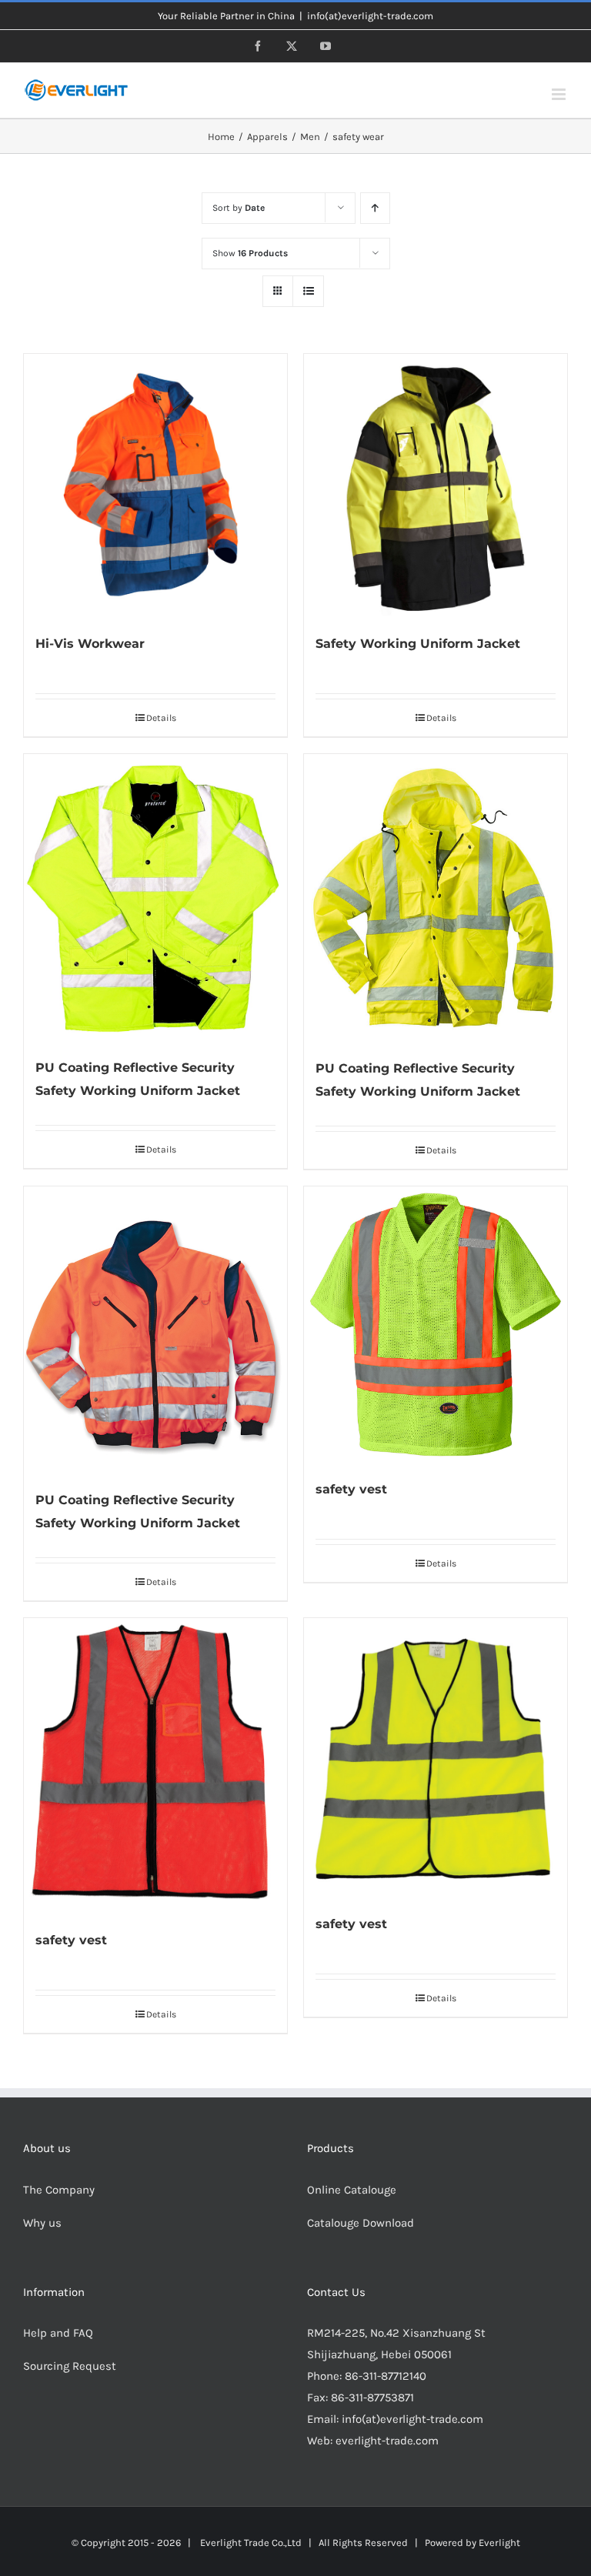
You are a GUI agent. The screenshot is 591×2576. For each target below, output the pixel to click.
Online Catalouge (352, 2190)
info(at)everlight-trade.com (370, 16)
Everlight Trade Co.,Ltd (251, 2543)
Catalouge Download (362, 2223)
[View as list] (308, 291)
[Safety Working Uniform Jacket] (436, 486)
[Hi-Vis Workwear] (155, 486)
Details (161, 718)
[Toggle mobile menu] (560, 94)
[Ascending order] (375, 208)
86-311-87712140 (386, 2376)
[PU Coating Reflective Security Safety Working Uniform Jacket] (155, 898)
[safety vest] (436, 1325)
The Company (59, 2190)
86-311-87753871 (372, 2397)
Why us (42, 2223)
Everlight (499, 2543)
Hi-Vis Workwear (90, 644)
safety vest (351, 1489)
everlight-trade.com (387, 2441)
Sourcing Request (70, 2366)
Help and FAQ (58, 2333)
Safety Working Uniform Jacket (418, 644)
